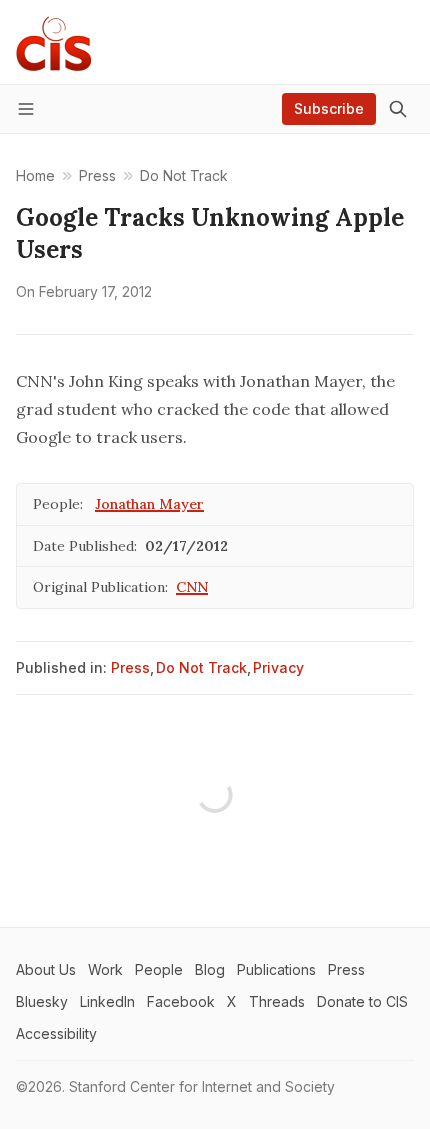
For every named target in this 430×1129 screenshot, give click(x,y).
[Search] (398, 109)
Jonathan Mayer (149, 504)
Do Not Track (201, 667)
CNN (192, 587)
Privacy (278, 667)
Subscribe (329, 108)
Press (130, 667)
